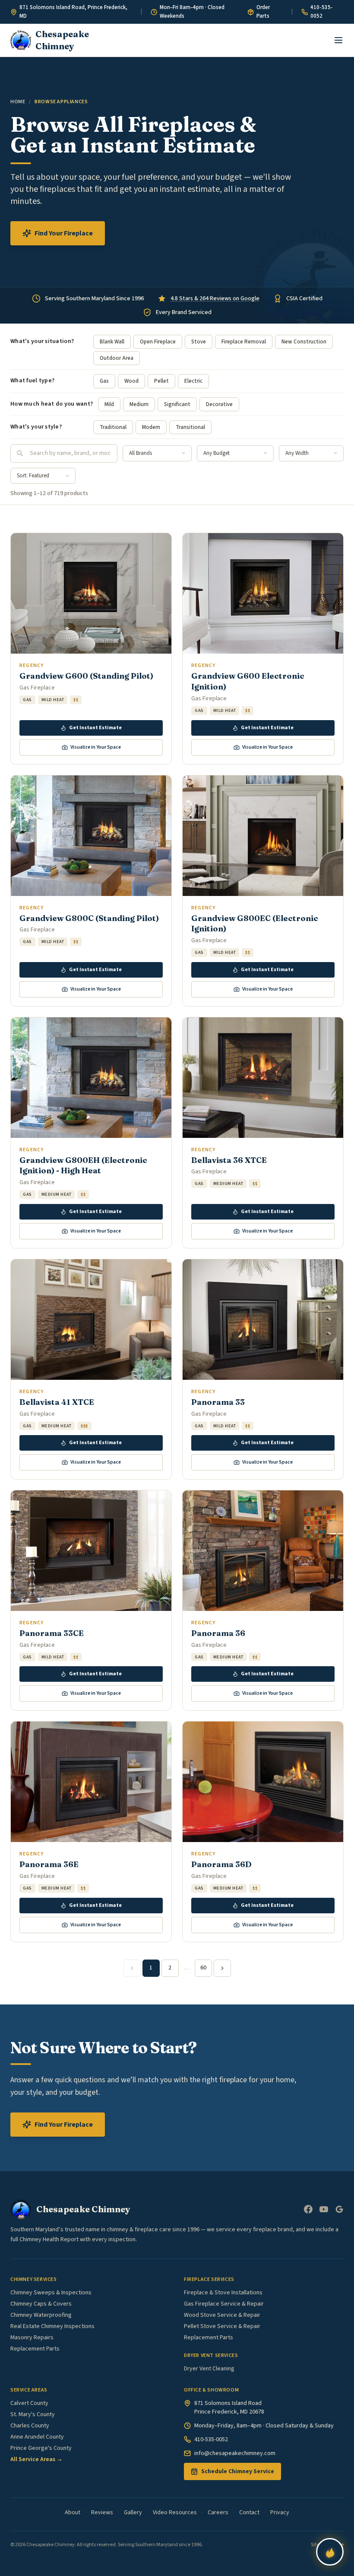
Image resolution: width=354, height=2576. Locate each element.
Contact (249, 2512)
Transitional (190, 427)
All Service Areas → (36, 2459)
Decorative (219, 404)
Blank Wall (112, 342)
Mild (109, 404)
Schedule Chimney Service (238, 2471)
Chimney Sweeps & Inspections (51, 2293)
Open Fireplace (158, 342)
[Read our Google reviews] (339, 2209)
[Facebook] (308, 2209)
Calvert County (29, 2403)
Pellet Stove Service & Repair (222, 2326)
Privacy (280, 2512)
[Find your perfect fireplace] (330, 2552)
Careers (218, 2512)
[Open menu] (338, 40)
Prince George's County (41, 2448)
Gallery (133, 2512)
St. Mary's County (33, 2414)
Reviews (102, 2512)
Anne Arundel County (37, 2437)
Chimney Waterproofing (41, 2315)
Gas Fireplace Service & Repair (224, 2304)
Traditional (113, 427)
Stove (199, 342)
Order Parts (263, 12)
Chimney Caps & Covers (41, 2304)
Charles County (30, 2426)
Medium (139, 404)
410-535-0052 (322, 12)
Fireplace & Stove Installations (223, 2293)
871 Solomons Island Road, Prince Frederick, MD (73, 12)
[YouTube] (324, 2209)
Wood (131, 381)
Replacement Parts (35, 2349)
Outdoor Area (117, 358)
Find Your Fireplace (64, 233)
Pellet (161, 381)
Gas (104, 381)
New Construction (304, 342)
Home (18, 102)
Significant (177, 404)
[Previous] (132, 1968)
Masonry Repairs (32, 2338)
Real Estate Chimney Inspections (52, 2326)
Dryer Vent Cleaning (209, 2369)
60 (203, 1968)
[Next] (222, 1968)
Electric (193, 381)
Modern (151, 427)
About (73, 2512)
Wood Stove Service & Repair (222, 2315)
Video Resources (175, 2512)
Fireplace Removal (244, 342)
